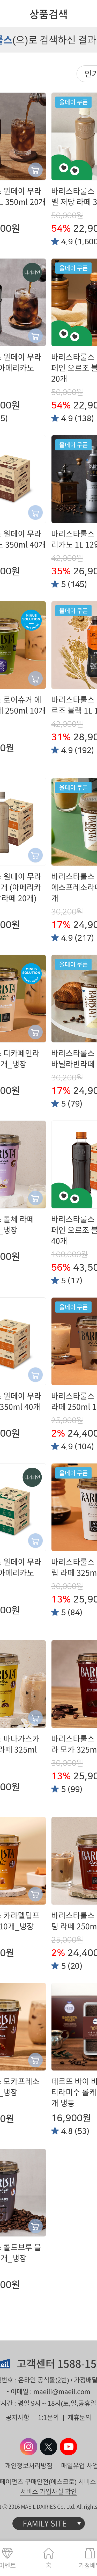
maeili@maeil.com (62, 2392)
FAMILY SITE (45, 2523)
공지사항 (18, 2417)
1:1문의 (48, 2417)
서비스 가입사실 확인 (48, 2491)
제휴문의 (79, 2417)
